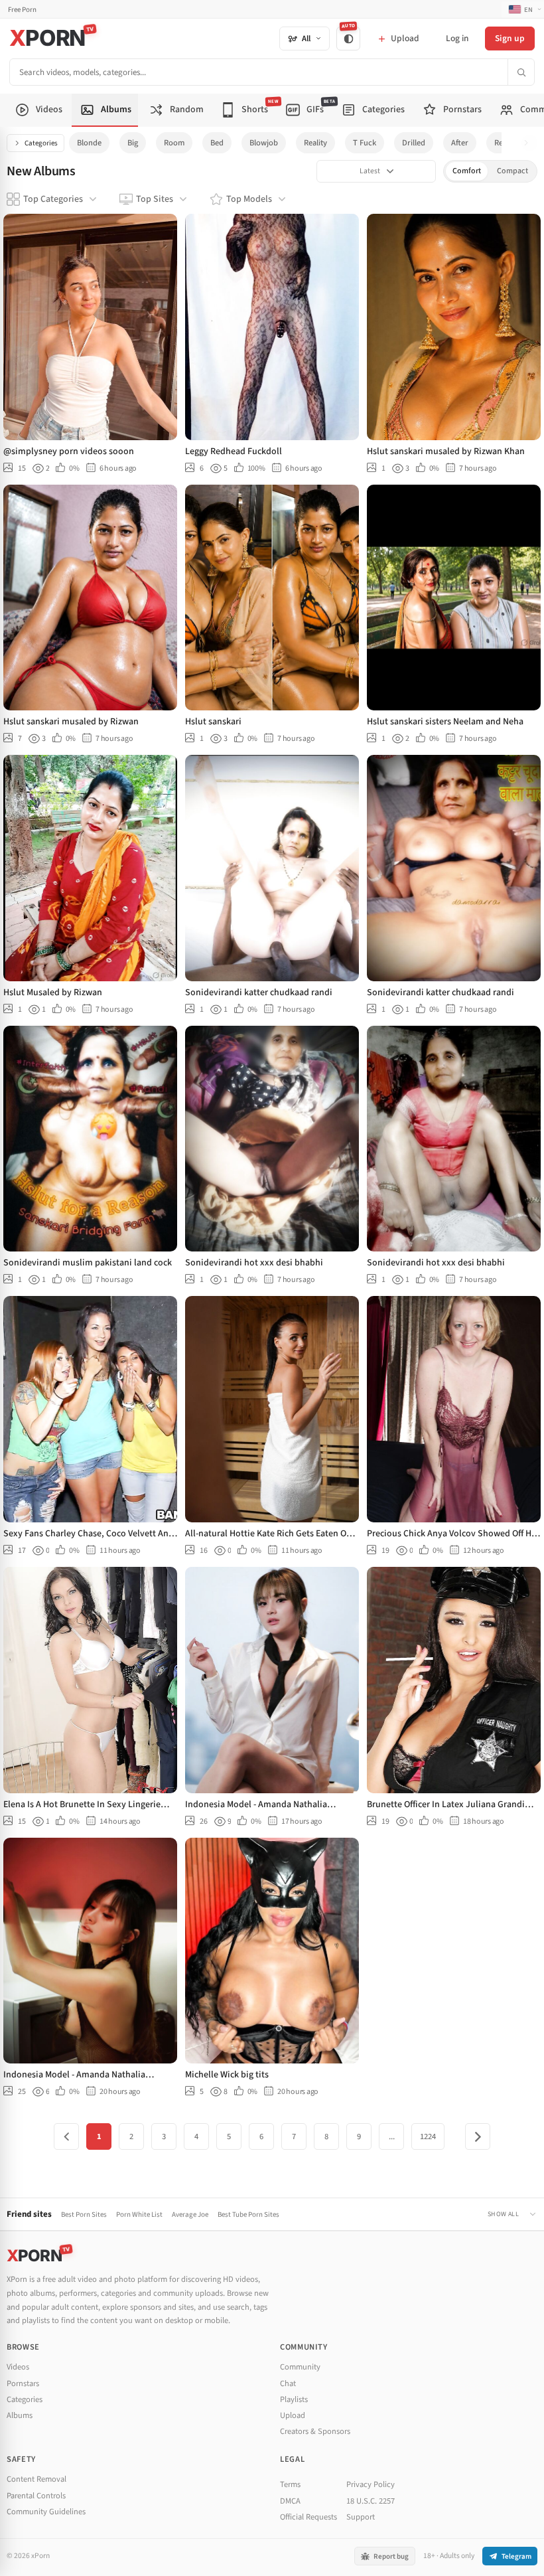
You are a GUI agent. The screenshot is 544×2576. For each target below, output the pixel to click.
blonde (89, 143)
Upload (293, 2415)
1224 (428, 2136)
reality (315, 143)
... (392, 2136)
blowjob (264, 143)
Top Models (249, 199)
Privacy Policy (371, 2484)
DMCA (290, 2501)
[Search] (521, 72)
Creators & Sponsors (315, 2431)
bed (217, 143)
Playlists (294, 2399)
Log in (457, 38)
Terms (290, 2484)
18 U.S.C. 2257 (371, 2501)
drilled (414, 143)
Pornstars (23, 2383)
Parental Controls (36, 2496)
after (460, 143)
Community (300, 2367)
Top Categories (53, 199)
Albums (20, 2415)
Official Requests (308, 2517)
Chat (288, 2383)
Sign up (510, 38)
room (174, 143)
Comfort (467, 171)
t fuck (365, 143)
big (133, 143)
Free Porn (22, 10)
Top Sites (155, 199)
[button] (530, 143)
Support (361, 2517)
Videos (18, 2367)
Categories (41, 143)
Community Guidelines (46, 2512)
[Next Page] (478, 2136)
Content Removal (36, 2479)
